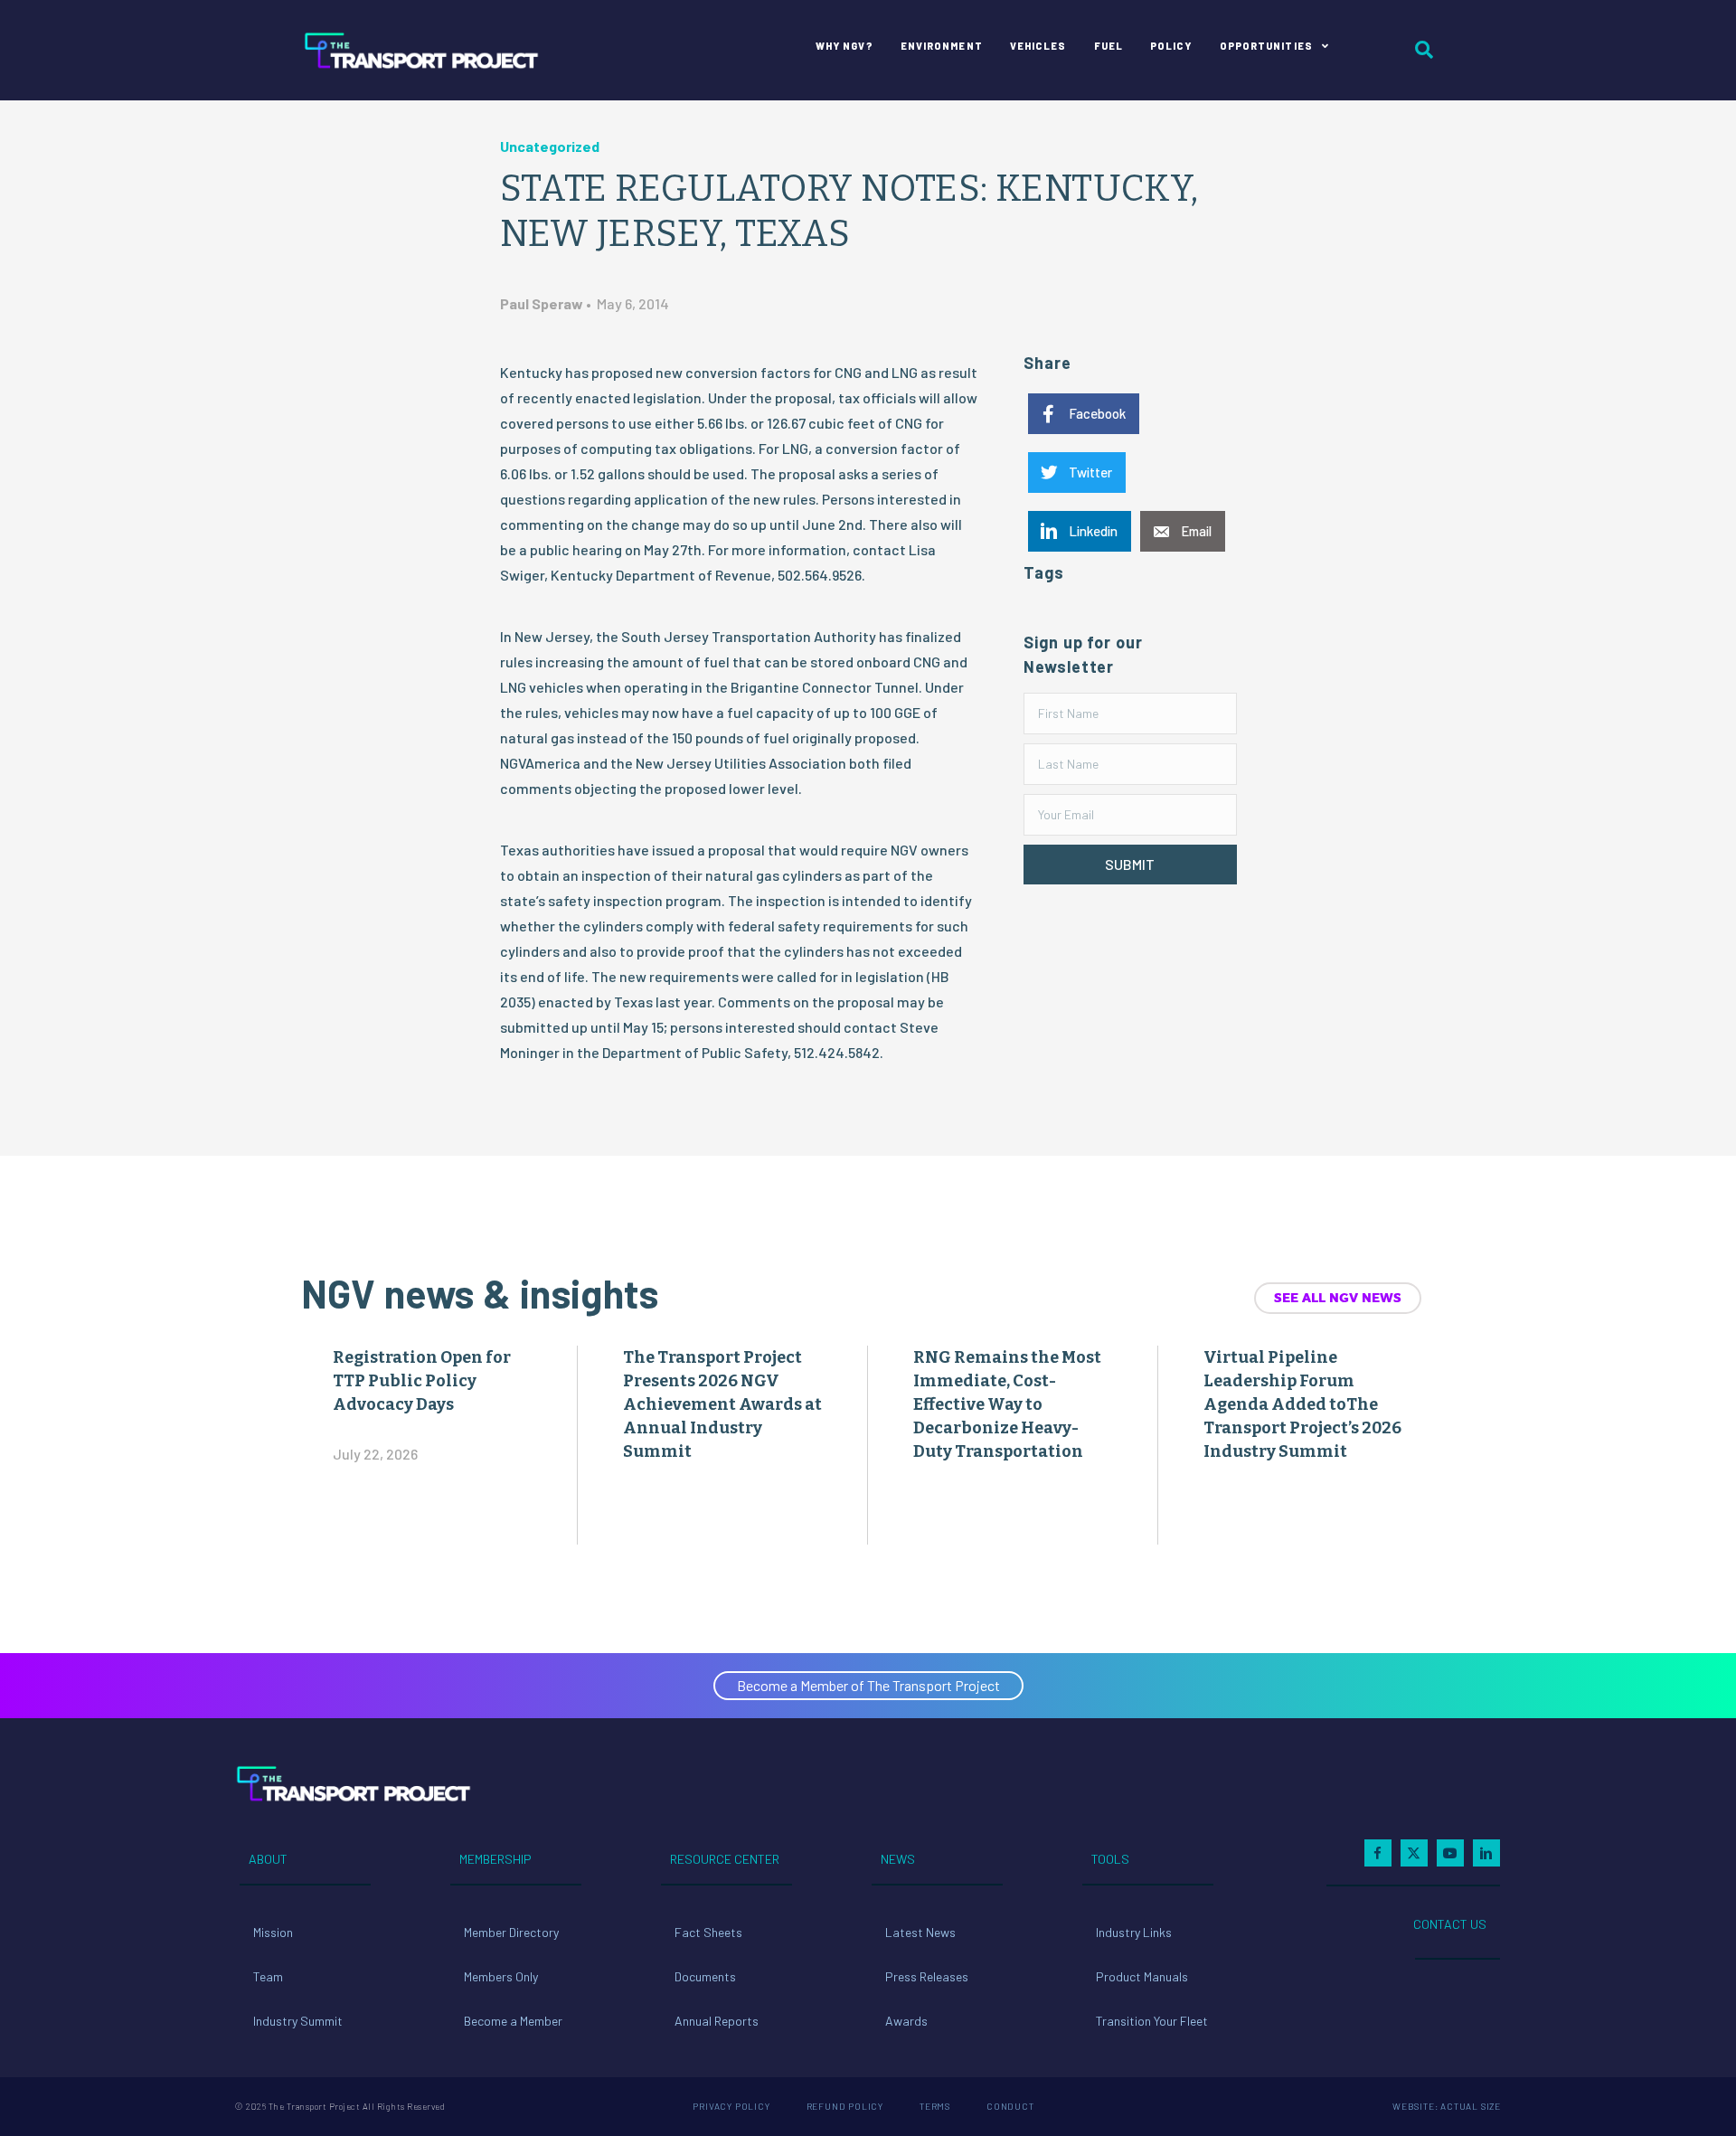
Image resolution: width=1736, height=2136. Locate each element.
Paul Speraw (542, 303)
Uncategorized (550, 146)
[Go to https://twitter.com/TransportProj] (1414, 1853)
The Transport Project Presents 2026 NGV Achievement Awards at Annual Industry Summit (722, 1404)
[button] (1130, 865)
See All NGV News (1338, 1298)
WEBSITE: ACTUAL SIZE (1447, 2106)
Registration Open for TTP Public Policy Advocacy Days (422, 1381)
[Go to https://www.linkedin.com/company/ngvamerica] (1486, 1853)
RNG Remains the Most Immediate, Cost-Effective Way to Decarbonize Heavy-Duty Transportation (1007, 1404)
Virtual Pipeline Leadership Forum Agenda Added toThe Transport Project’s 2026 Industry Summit (1302, 1404)
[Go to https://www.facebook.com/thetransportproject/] (1378, 1853)
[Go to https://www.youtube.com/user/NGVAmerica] (1450, 1853)
